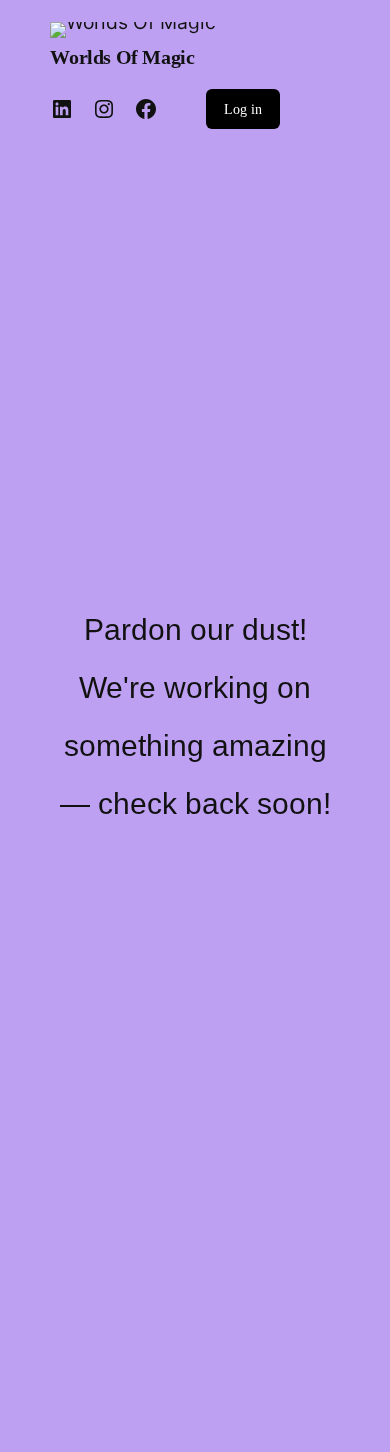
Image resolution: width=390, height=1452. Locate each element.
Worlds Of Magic (122, 57)
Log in (243, 109)
